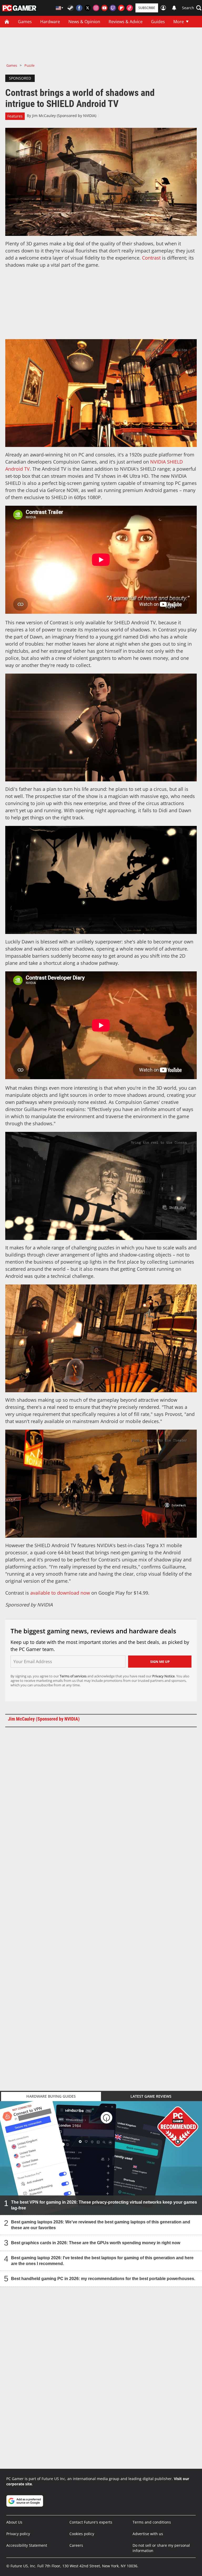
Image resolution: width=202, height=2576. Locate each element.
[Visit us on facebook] (79, 8)
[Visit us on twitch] (113, 8)
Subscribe (147, 8)
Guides (158, 22)
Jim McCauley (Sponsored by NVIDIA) (64, 116)
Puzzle (29, 65)
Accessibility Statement (27, 2545)
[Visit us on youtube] (104, 8)
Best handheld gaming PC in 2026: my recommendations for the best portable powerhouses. (103, 2279)
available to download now (60, 1593)
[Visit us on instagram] (96, 8)
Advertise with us (148, 2534)
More (179, 22)
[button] (192, 8)
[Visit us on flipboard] (121, 8)
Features (15, 116)
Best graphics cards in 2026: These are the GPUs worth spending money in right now (96, 2243)
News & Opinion (84, 22)
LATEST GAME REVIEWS (151, 2096)
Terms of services (74, 1676)
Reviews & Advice (126, 22)
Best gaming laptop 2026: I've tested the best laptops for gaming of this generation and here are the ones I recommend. (102, 2261)
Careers (76, 2545)
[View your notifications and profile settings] (174, 8)
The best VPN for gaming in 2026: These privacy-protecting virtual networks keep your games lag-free (104, 2205)
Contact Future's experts (91, 2522)
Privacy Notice (163, 1676)
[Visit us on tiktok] (130, 8)
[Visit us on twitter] (88, 8)
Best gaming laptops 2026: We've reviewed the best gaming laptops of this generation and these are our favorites (101, 2225)
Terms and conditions (152, 2522)
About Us (14, 2522)
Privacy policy (18, 2534)
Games (25, 22)
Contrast (151, 258)
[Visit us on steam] (71, 8)
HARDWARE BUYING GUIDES (51, 2096)
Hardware (50, 22)
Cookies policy (82, 2534)
